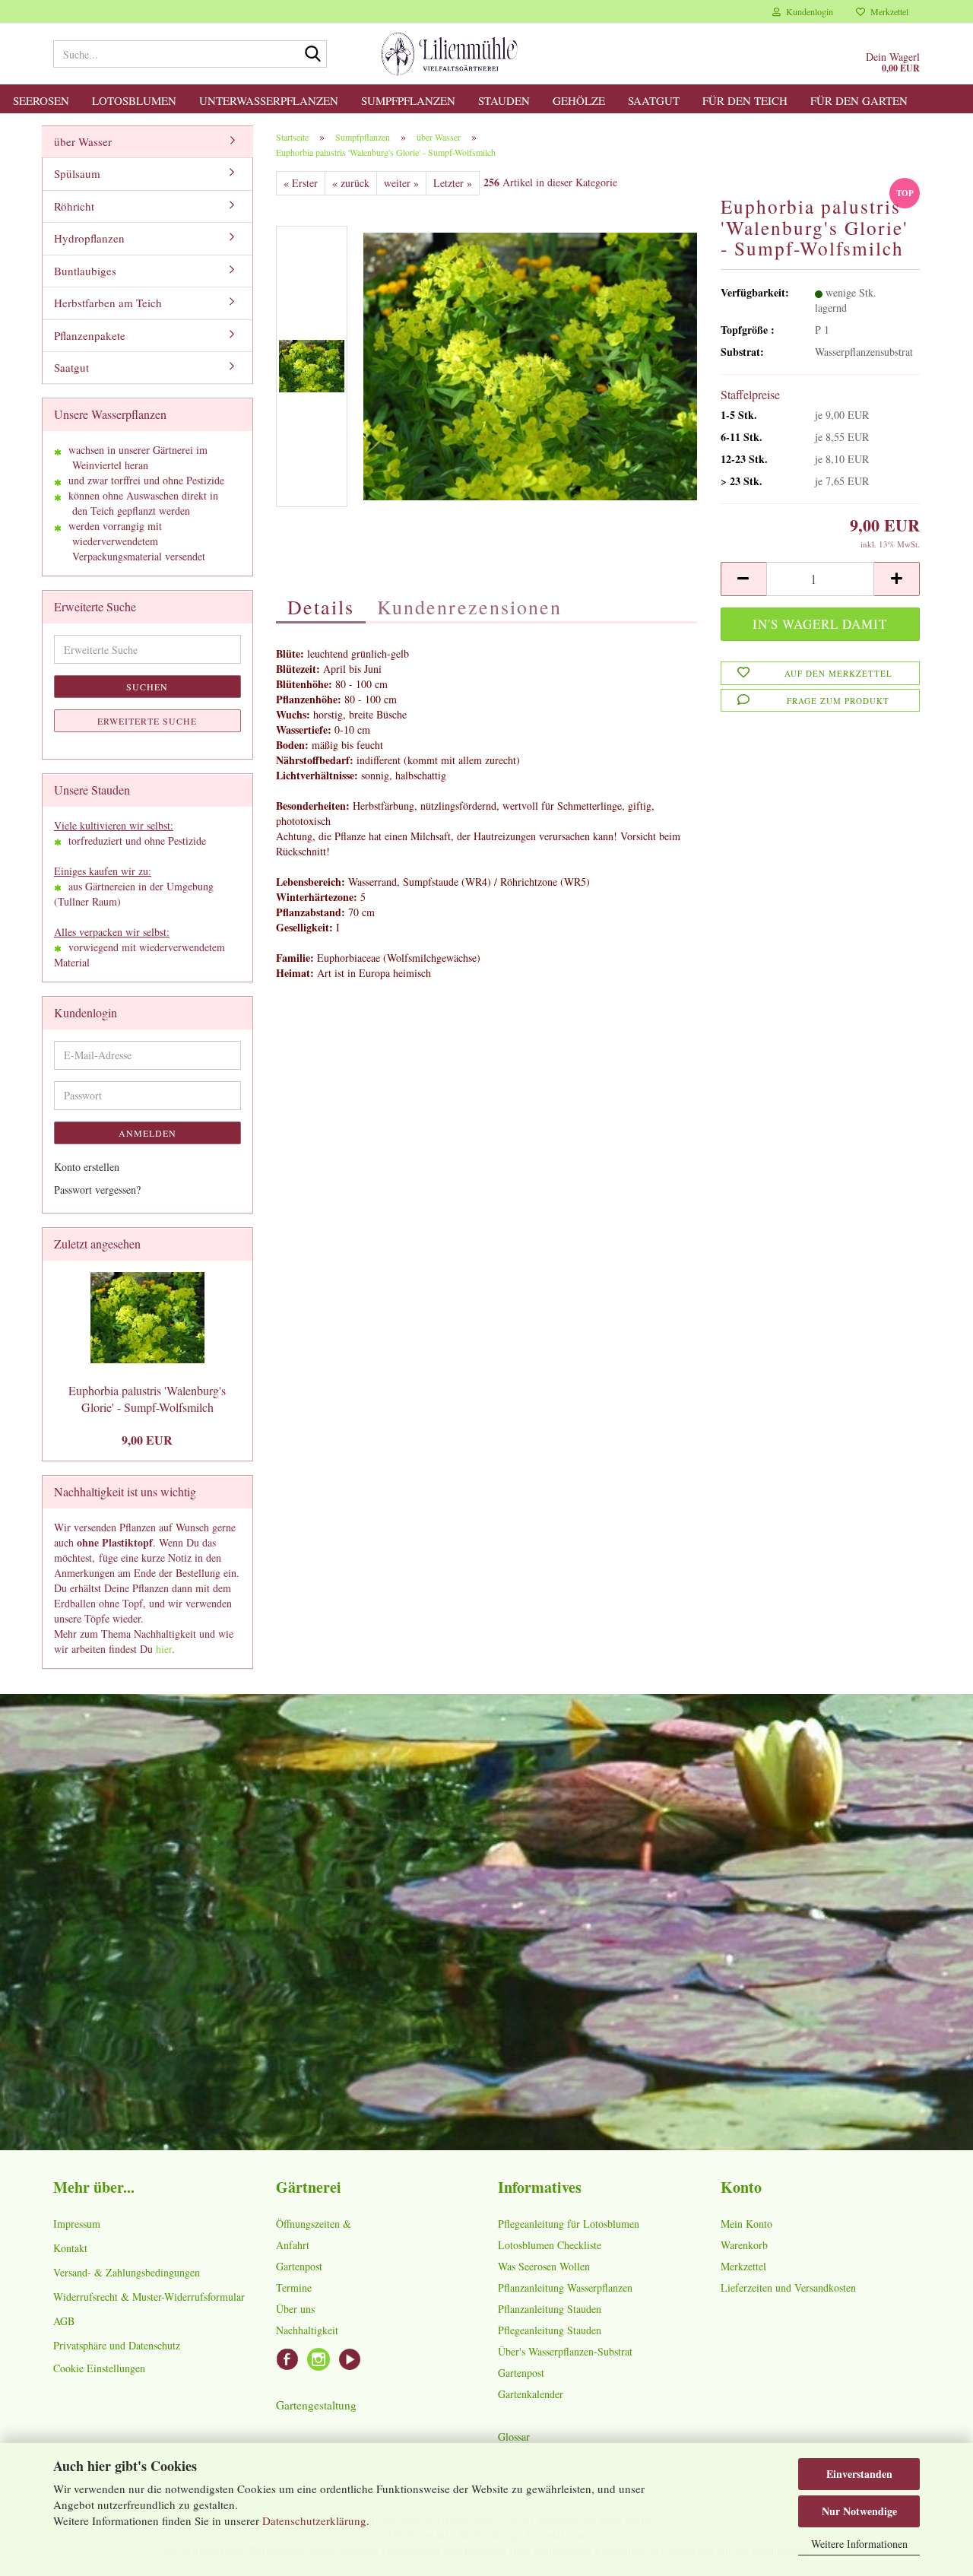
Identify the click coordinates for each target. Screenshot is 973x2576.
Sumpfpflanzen (408, 100)
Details (321, 607)
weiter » (401, 183)
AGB (64, 2321)
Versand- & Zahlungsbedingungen (127, 2272)
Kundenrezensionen (469, 607)
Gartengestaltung (316, 2405)
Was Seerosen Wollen (544, 2266)
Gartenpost (299, 2266)
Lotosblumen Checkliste (550, 2245)
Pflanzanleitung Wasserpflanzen (565, 2287)
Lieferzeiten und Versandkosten (788, 2287)
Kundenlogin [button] (807, 11)
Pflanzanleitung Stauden (550, 2309)
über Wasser (83, 141)
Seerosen (41, 100)
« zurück (351, 183)
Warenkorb (744, 2245)
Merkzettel (887, 11)
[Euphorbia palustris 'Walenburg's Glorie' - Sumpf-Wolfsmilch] (531, 365)
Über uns (295, 2309)
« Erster (301, 183)
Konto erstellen (87, 1167)
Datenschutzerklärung (314, 2520)
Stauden (504, 100)
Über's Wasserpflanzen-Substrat (565, 2351)
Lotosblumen (134, 100)
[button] (743, 579)
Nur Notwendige (859, 2511)
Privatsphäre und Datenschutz (117, 2345)
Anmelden (147, 1133)
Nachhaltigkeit (307, 2330)
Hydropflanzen (89, 238)
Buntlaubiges (85, 271)
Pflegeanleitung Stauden (550, 2330)
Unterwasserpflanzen (269, 100)
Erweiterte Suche (147, 721)
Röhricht (74, 206)
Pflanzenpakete (90, 335)
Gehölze (579, 100)
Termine (294, 2287)
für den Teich (745, 100)
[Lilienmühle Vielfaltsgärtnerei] (450, 54)
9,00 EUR (147, 1440)
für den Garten (859, 100)
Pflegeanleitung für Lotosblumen (569, 2224)
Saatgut (654, 100)
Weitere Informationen (859, 2544)
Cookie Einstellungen (99, 2368)
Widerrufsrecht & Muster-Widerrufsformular (149, 2297)
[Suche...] (312, 55)
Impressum (77, 2224)
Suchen (147, 687)
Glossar (514, 2436)
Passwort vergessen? (97, 1190)
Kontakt (70, 2248)
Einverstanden (859, 2474)
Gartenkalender (531, 2394)
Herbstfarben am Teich (108, 303)
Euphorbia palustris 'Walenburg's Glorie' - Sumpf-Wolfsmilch (147, 1399)
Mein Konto (746, 2224)
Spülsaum (77, 173)
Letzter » (453, 183)
